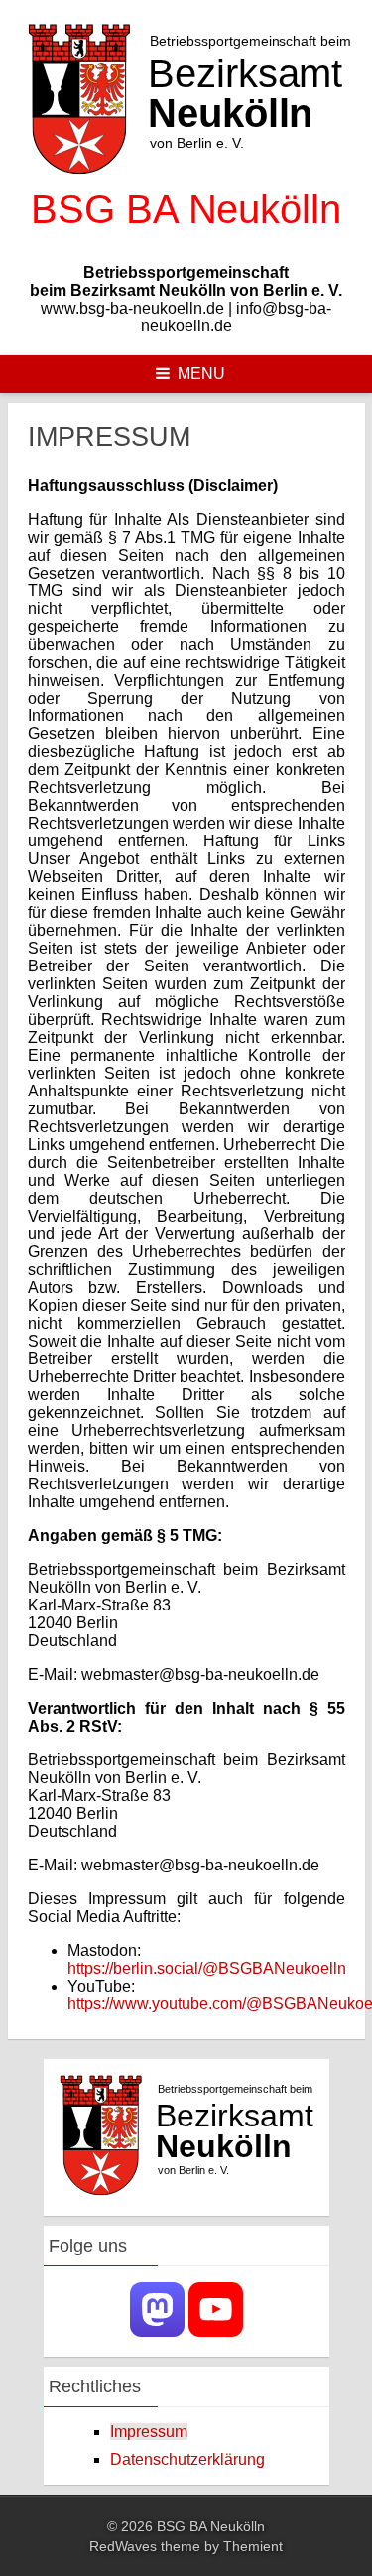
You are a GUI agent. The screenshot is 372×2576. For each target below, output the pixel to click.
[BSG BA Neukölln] (186, 239)
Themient (253, 2546)
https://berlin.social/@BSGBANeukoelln (207, 1968)
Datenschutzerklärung (187, 2459)
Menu (201, 374)
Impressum (149, 2432)
